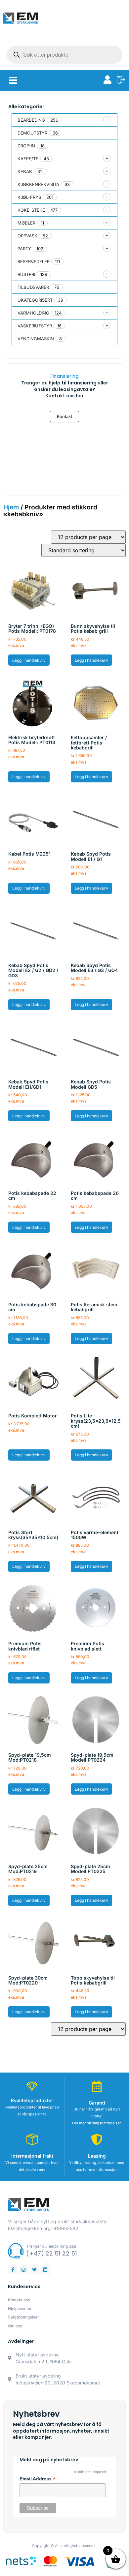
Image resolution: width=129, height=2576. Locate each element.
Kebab (25, 171)
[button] (13, 80)
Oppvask (27, 236)
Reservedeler (34, 261)
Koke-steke (31, 210)
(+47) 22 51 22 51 (52, 2253)
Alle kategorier (26, 106)
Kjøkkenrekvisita (38, 184)
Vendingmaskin (36, 339)
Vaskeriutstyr (35, 326)
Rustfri (26, 274)
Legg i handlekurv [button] (29, 660)
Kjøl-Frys (29, 197)
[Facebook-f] (13, 2270)
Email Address (38, 2479)
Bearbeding (31, 120)
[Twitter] (34, 2270)
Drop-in (26, 146)
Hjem (11, 507)
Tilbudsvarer (33, 287)
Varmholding (33, 313)
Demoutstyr (32, 133)
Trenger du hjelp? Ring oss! (51, 2246)
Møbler (26, 223)
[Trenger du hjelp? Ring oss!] (16, 2251)
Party (24, 249)
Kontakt (64, 416)
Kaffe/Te (28, 159)
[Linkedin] (45, 2270)
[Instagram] (23, 2270)
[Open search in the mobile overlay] (64, 55)
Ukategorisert (35, 300)
